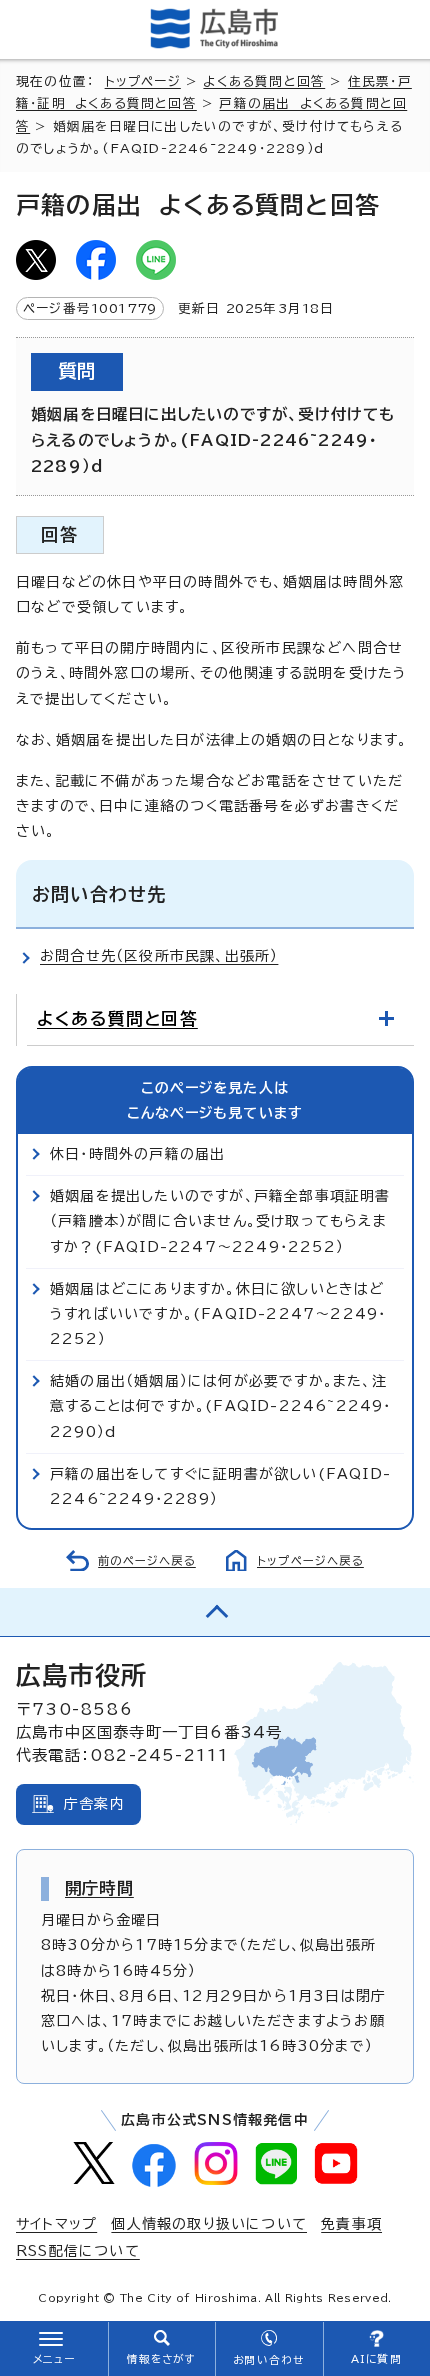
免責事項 (351, 2224)
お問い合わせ (268, 2360)
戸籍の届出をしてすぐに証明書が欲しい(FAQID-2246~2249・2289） (220, 1486)
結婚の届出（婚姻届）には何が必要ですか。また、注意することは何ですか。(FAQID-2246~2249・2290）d (221, 1406)
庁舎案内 (94, 1804)
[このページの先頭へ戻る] (215, 1612)
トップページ (143, 81)
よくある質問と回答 (264, 81)
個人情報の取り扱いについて (209, 2224)
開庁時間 (99, 1888)
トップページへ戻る (310, 1560)
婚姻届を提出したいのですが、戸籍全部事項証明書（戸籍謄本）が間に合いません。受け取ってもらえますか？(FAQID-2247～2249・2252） (220, 1221)
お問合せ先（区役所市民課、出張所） (159, 956)
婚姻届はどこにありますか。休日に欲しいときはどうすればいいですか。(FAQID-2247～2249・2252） (218, 1314)
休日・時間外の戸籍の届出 (137, 1154)
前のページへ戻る (147, 1560)
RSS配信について (78, 2251)
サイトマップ (56, 2224)
